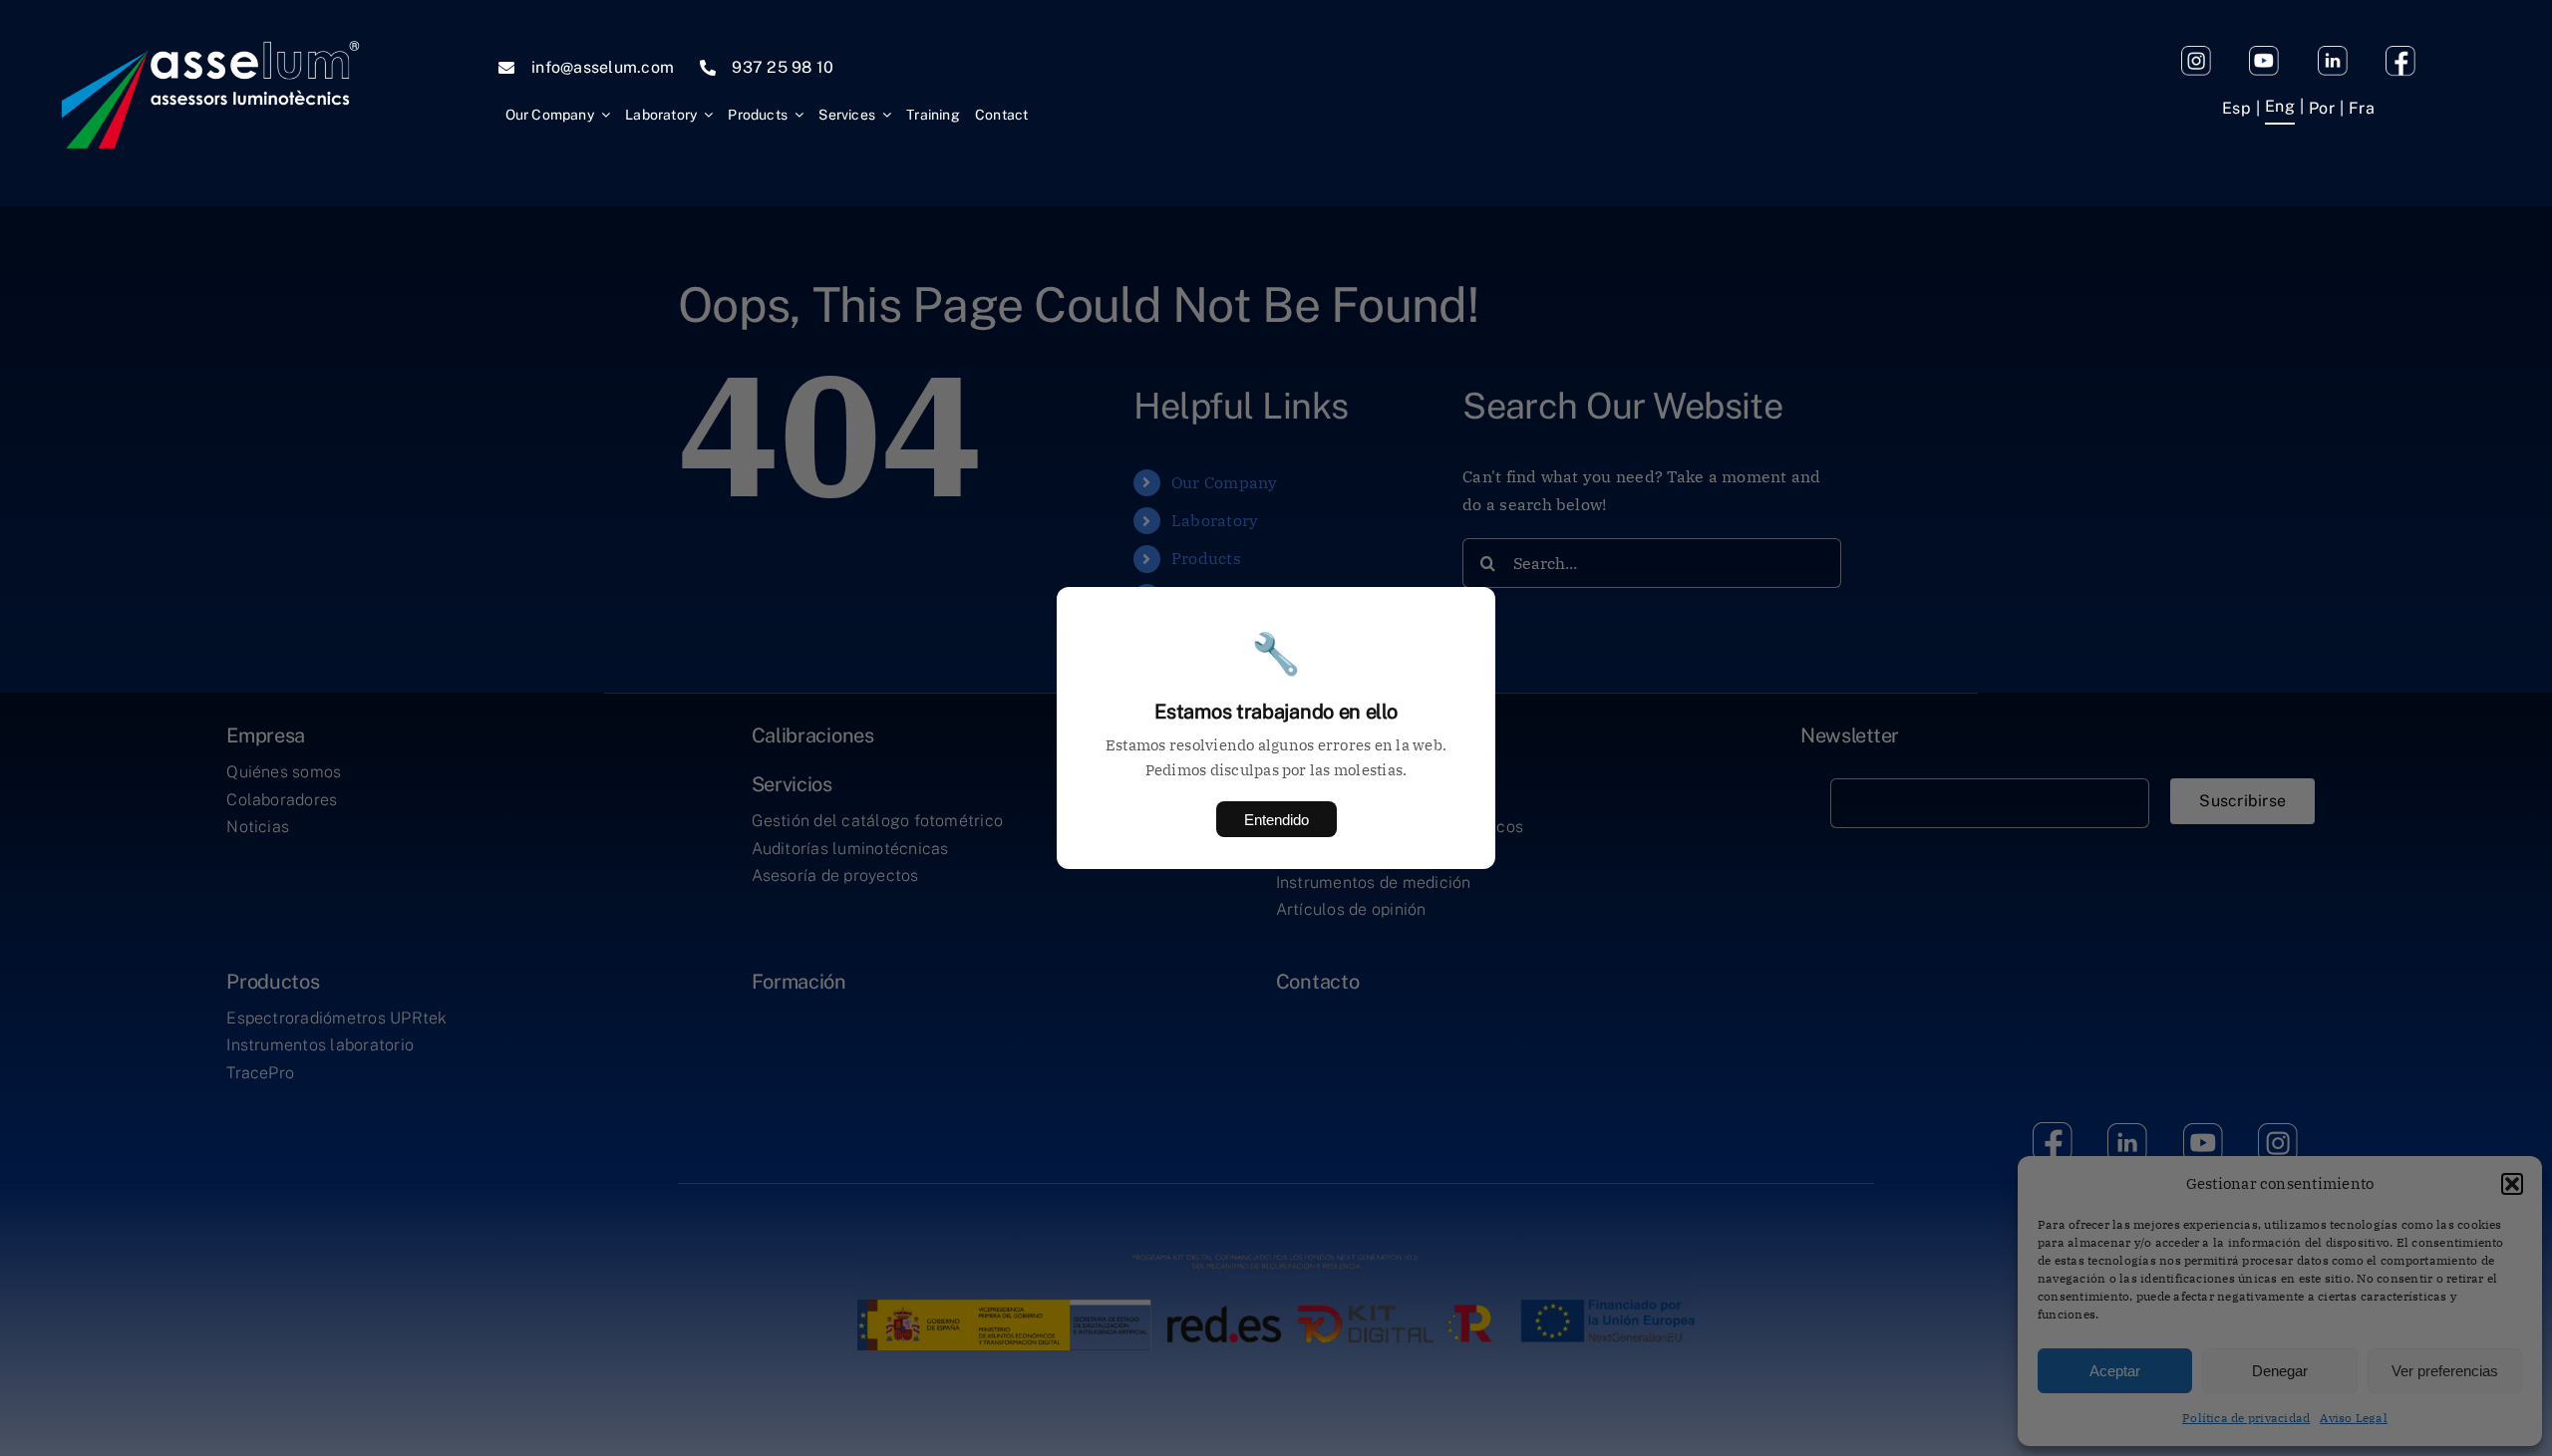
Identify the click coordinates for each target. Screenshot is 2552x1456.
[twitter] (2333, 54)
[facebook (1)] (2400, 54)
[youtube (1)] (2264, 54)
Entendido (1276, 820)
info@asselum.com (603, 67)
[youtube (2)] (2196, 54)
